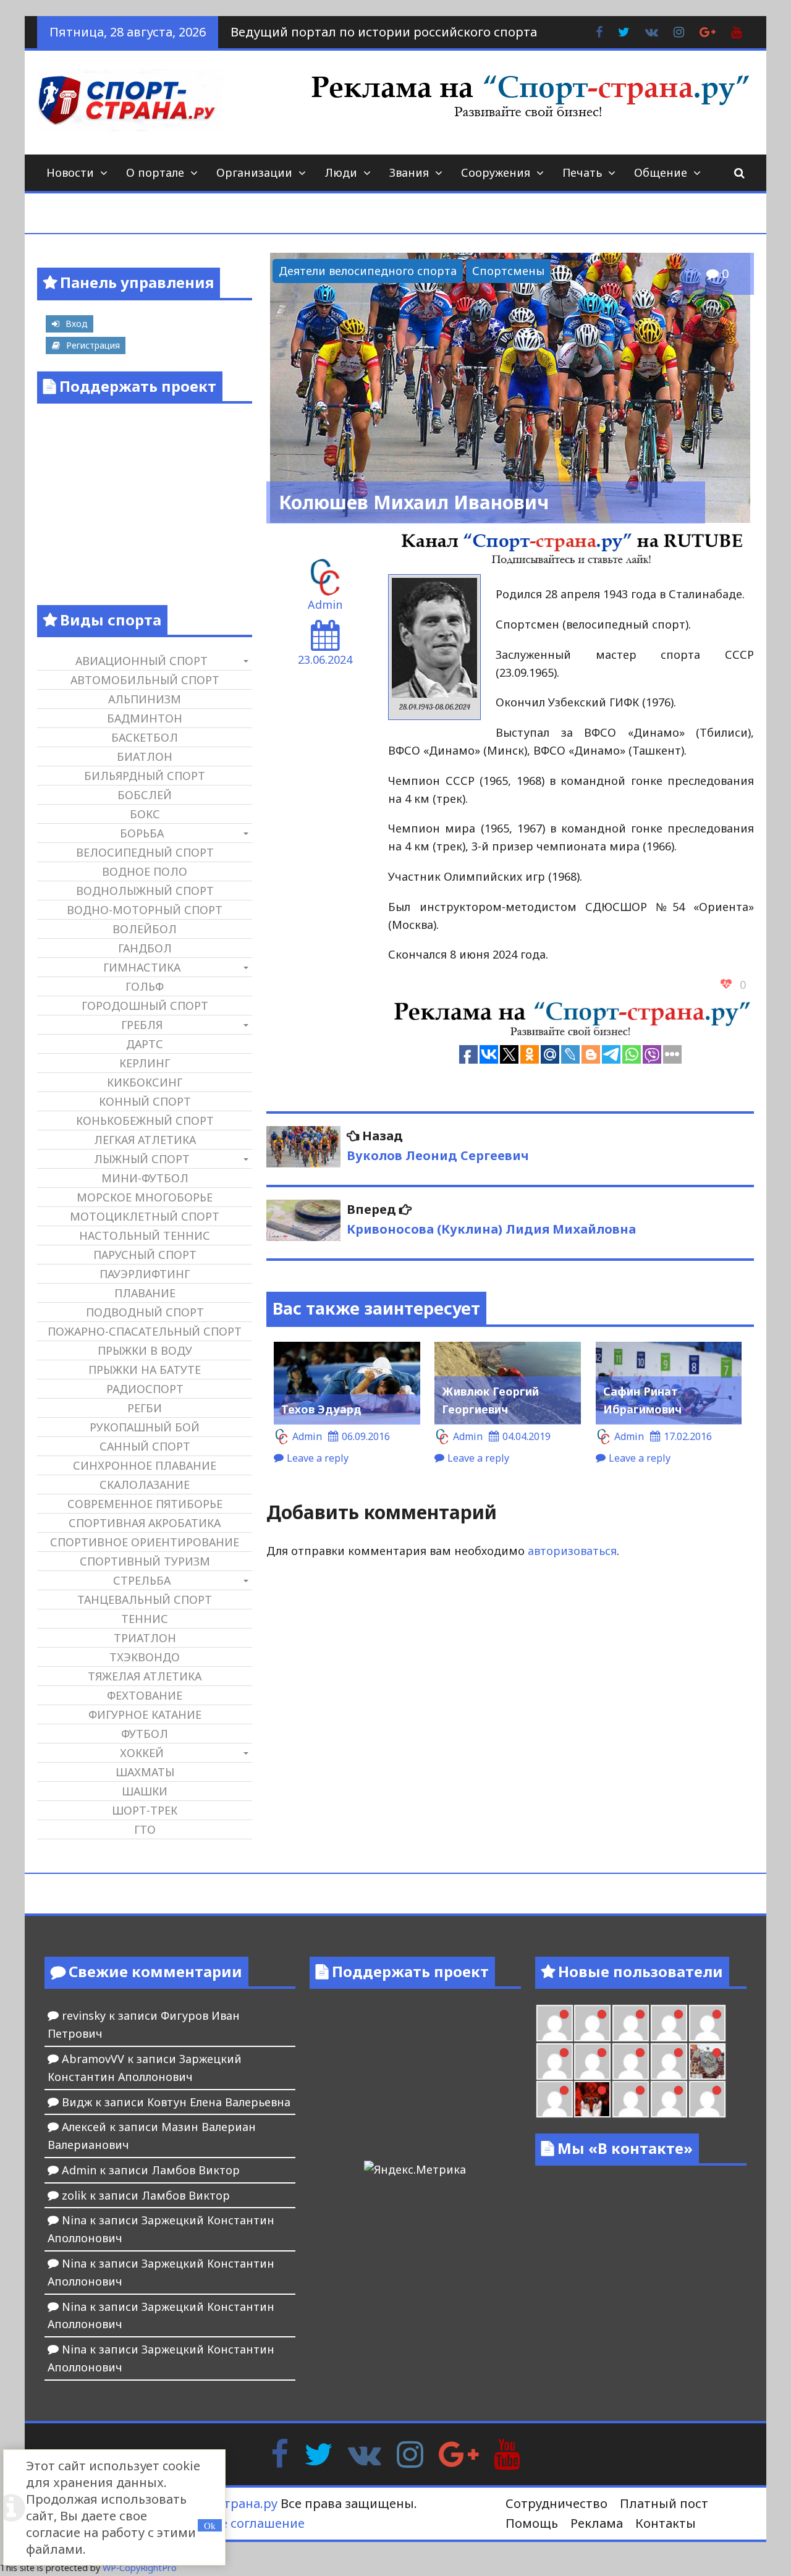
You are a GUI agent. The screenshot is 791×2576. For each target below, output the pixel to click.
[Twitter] (318, 2453)
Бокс (145, 814)
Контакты (666, 2523)
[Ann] (555, 2061)
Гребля (142, 1025)
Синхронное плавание (145, 1465)
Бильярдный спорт (145, 776)
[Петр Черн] (707, 2023)
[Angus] (592, 2023)
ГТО (145, 1829)
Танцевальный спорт (145, 1599)
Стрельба (142, 1580)
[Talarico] (631, 2023)
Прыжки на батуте (145, 1370)
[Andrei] (669, 2099)
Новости (70, 172)
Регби (145, 1408)
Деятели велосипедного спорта (368, 271)
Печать (582, 172)
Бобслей (145, 795)
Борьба (142, 833)
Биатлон (145, 756)
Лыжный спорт (142, 1159)
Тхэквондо (145, 1657)
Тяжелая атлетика (145, 1676)
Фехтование (145, 1695)
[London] (555, 2023)
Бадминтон (145, 718)
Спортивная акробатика (145, 1523)
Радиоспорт (145, 1389)
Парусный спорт (145, 1255)
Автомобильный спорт (145, 680)
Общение (661, 172)
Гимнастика (142, 967)
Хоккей (142, 1753)
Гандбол (145, 948)
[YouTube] (507, 2453)
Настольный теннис (145, 1235)
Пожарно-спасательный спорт (145, 1331)
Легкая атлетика (145, 1140)
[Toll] (669, 2023)
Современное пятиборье (145, 1504)
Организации (254, 172)
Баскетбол (145, 737)
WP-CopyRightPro (140, 2568)
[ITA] (555, 2099)
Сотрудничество (556, 2503)
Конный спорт (145, 1101)
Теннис (145, 1619)
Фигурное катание (145, 1714)
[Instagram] (410, 2453)
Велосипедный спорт (145, 852)
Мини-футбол (145, 1178)
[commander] (669, 2061)
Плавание (145, 1293)
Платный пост (664, 2503)
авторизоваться (572, 1551)
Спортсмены (508, 271)
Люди (341, 172)
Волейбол (145, 929)
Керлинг (145, 1063)
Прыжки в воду (145, 1350)
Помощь (532, 2523)
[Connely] (592, 2061)
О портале (155, 172)
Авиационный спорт (142, 661)
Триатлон (145, 1638)
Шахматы (145, 1772)
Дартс (145, 1044)
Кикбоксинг (145, 1082)
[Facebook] (280, 2453)
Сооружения (496, 172)
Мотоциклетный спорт (145, 1216)
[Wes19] (707, 2061)
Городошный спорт (145, 1006)
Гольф (145, 986)
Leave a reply (318, 1458)
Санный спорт (145, 1446)
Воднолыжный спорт (145, 891)
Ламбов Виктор (196, 2170)
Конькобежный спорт (145, 1121)
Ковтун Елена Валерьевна (219, 2102)
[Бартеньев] (631, 2099)
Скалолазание (145, 1485)
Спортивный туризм (145, 1561)
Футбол (145, 1734)
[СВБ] (707, 2099)
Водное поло (145, 871)
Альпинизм (145, 699)
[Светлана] (631, 2061)
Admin (325, 604)
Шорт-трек (145, 1810)
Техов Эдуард (321, 1409)
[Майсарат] (592, 2099)
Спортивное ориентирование (145, 1542)
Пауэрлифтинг (145, 1274)
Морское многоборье (145, 1197)
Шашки (145, 1791)
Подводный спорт (145, 1312)
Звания (409, 172)
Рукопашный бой (145, 1427)
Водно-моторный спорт (145, 910)
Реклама (597, 2523)
